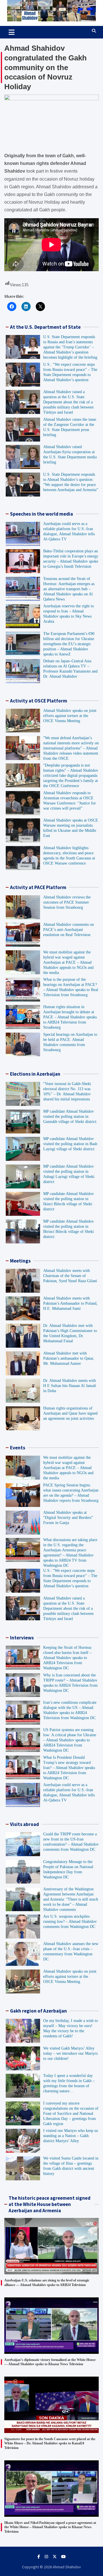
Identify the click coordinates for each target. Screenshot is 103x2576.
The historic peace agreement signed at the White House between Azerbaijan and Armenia (49, 2204)
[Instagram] (46, 2557)
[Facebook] (39, 2557)
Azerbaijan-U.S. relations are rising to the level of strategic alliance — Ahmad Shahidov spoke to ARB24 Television (47, 2283)
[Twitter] (55, 2557)
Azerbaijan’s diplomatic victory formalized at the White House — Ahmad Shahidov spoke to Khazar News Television (50, 2362)
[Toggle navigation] (12, 32)
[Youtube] (64, 2557)
